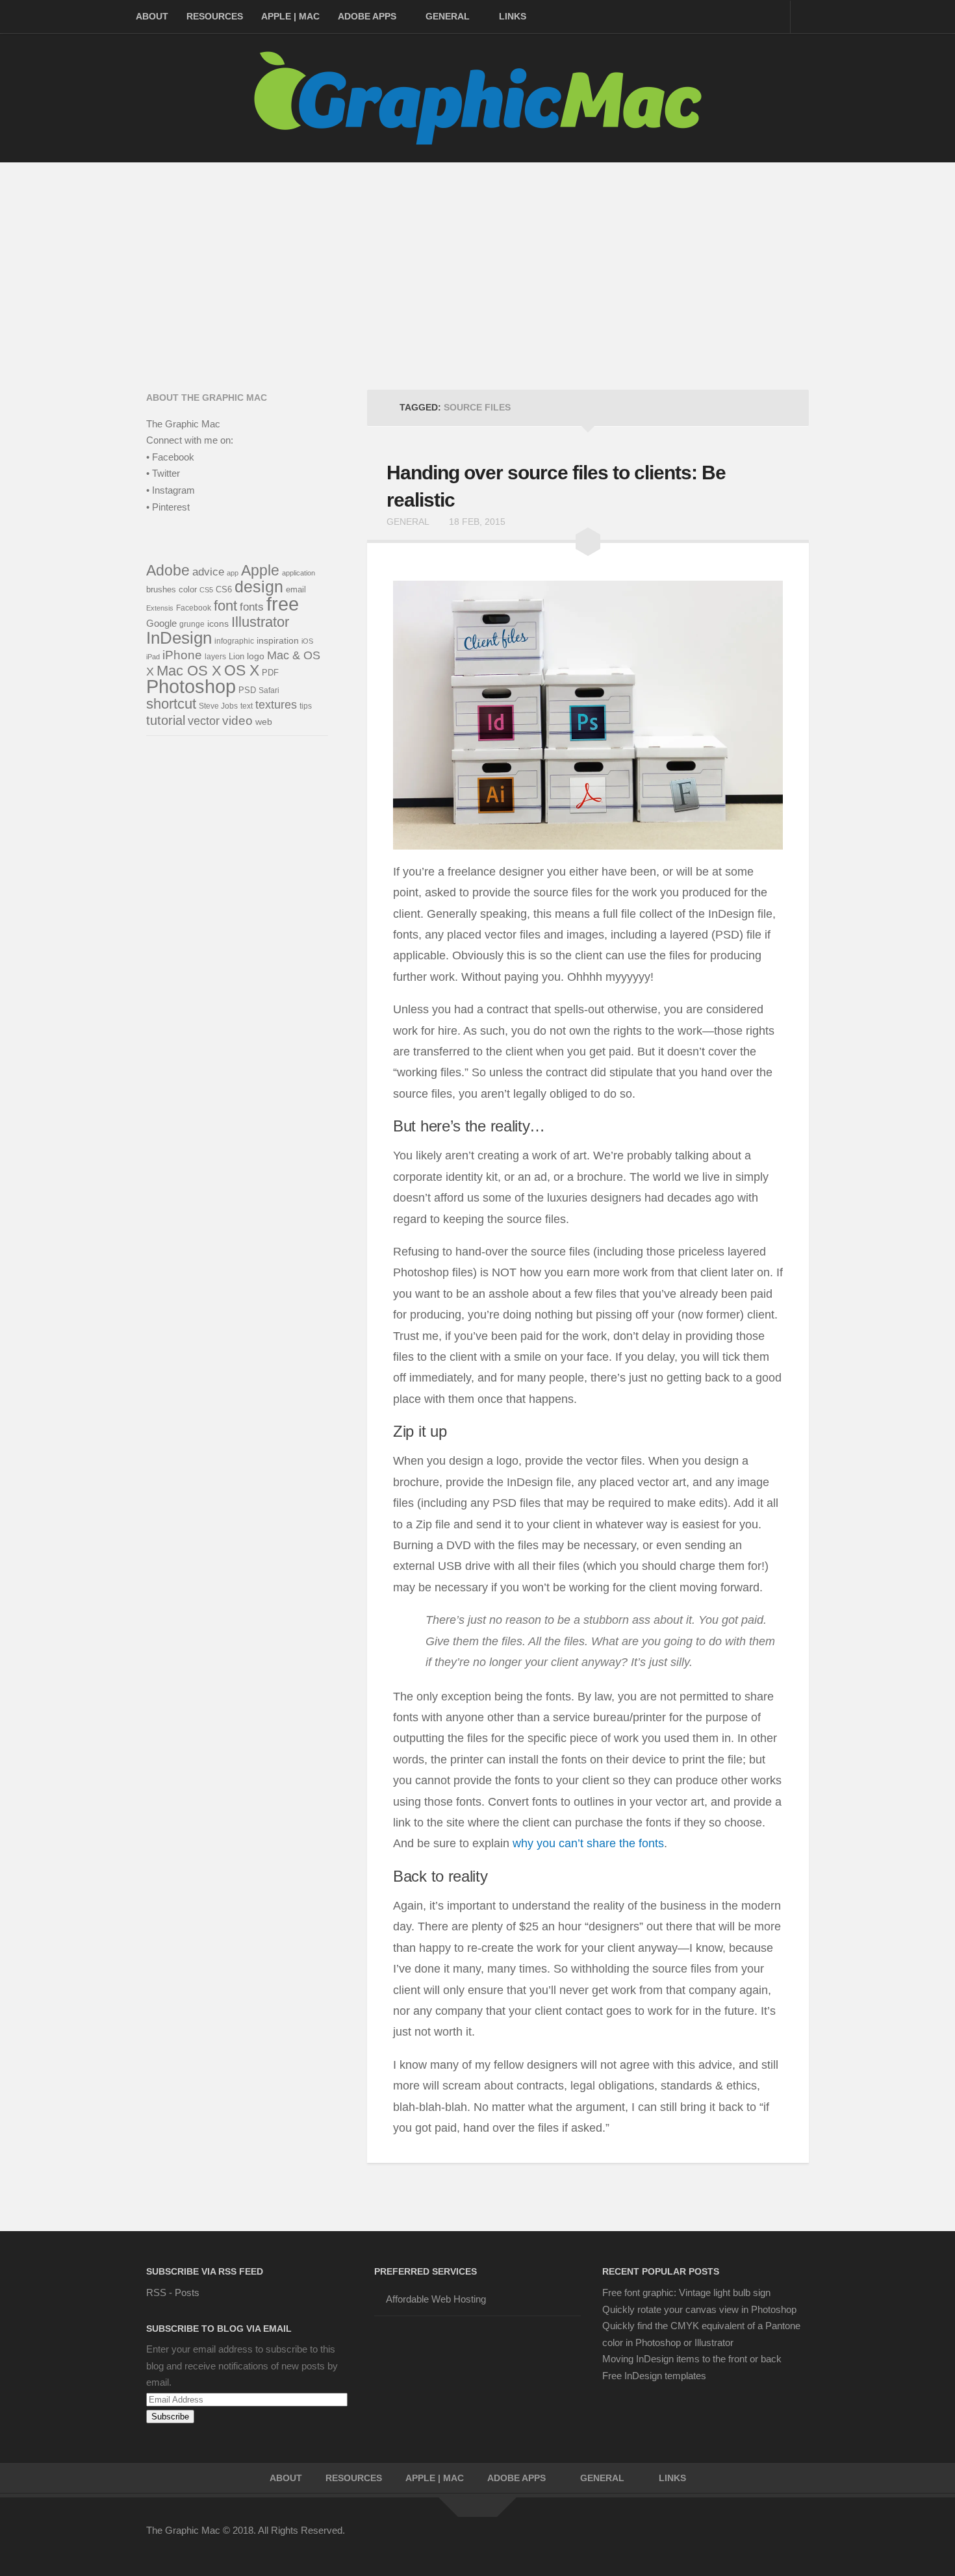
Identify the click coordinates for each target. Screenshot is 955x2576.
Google (161, 623)
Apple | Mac (290, 16)
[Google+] (753, 2539)
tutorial (166, 720)
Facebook (194, 608)
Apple (260, 570)
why (523, 1843)
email (296, 589)
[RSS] (800, 2539)
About (152, 16)
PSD (247, 690)
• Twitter (163, 473)
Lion (236, 656)
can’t (571, 1843)
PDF (270, 673)
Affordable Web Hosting (436, 2299)
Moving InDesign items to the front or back (692, 2359)
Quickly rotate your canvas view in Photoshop (699, 2309)
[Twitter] (706, 2539)
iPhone (182, 655)
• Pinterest (168, 507)
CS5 (206, 590)
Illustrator (260, 622)
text (247, 706)
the (627, 1843)
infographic (234, 641)
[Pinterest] (730, 2539)
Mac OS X (189, 671)
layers (215, 656)
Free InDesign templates (654, 2376)
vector (204, 721)
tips (306, 706)
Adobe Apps (367, 16)
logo (256, 656)
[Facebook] (683, 2539)
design (259, 587)
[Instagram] (776, 2539)
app (233, 573)
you (546, 1843)
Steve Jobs (218, 706)
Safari (269, 690)
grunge (192, 624)
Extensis (160, 608)
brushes (161, 589)
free (283, 604)
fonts (651, 1843)
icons (218, 624)
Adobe (168, 570)
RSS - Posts (173, 2292)
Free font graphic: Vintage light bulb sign (686, 2292)
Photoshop (191, 687)
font (225, 606)
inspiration (278, 640)
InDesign (179, 638)
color (188, 589)
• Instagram (171, 490)
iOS (307, 641)
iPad (153, 657)
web (264, 722)
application (299, 573)
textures (276, 705)
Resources (215, 16)
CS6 (224, 590)
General (448, 16)
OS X (242, 670)
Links (513, 16)
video (237, 721)
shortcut (171, 704)
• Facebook (170, 457)
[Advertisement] (478, 260)
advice (208, 572)
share (601, 1843)
